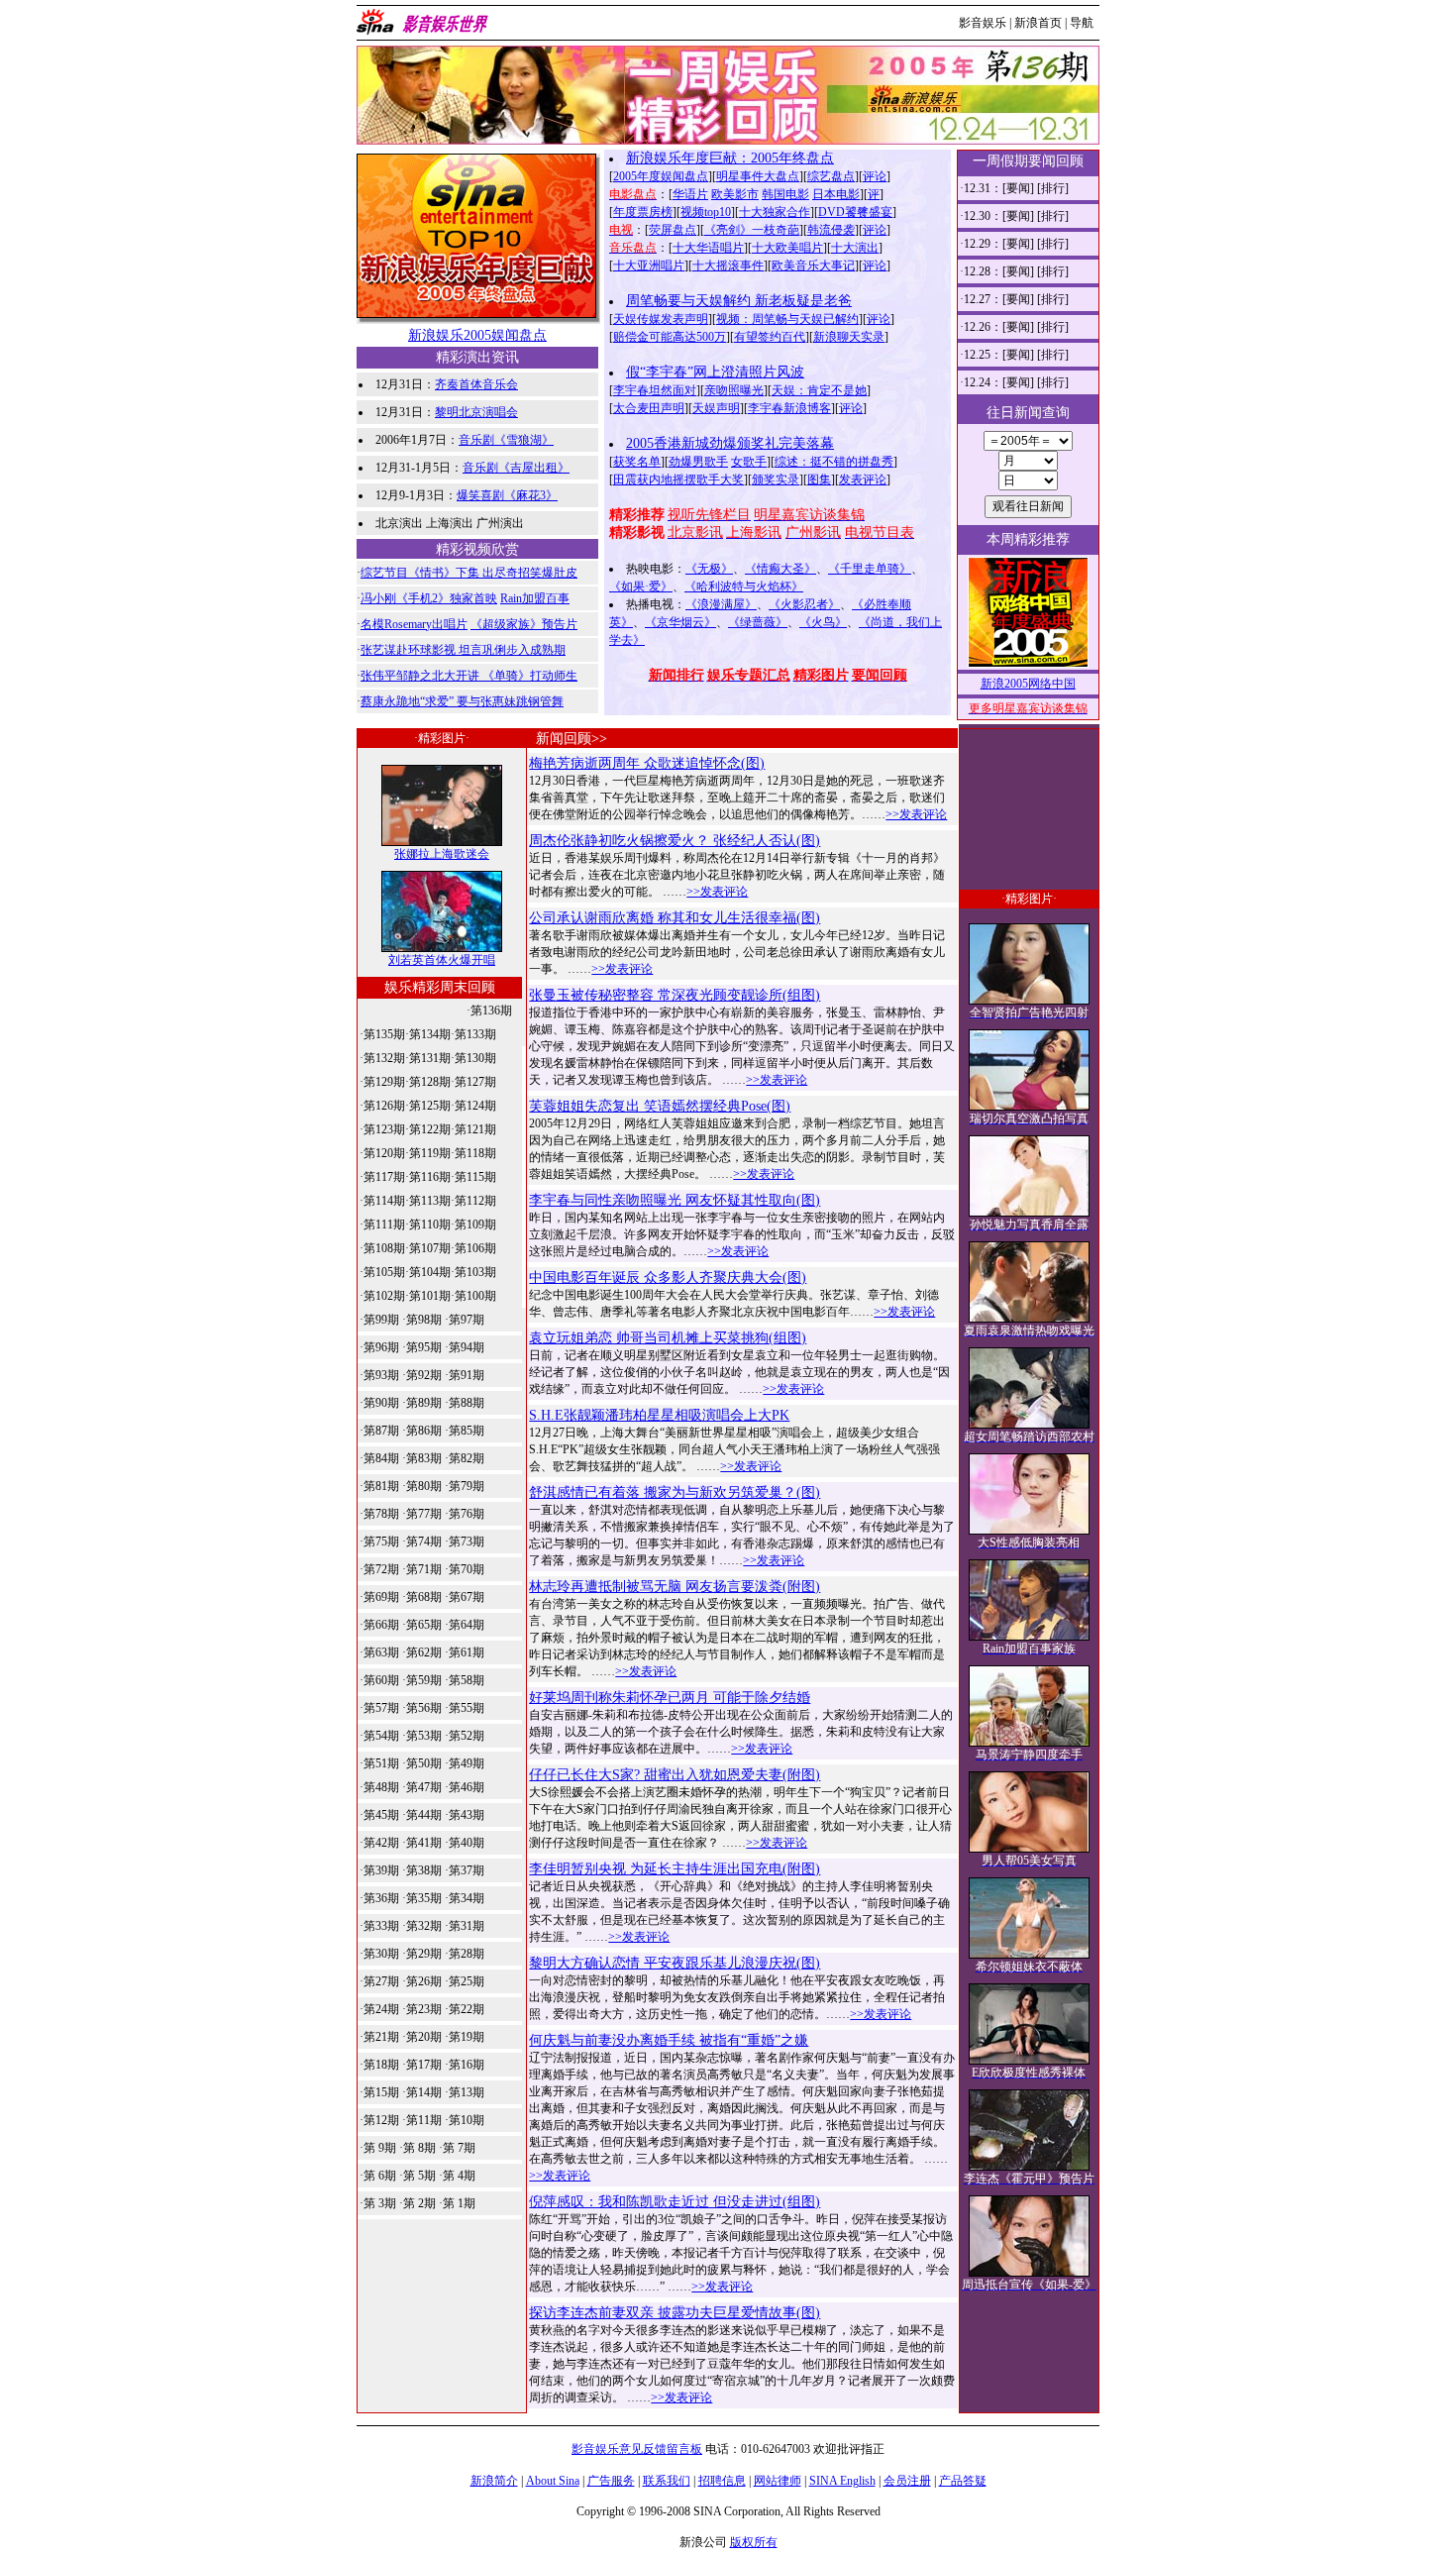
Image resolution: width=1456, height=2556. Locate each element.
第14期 (424, 2092)
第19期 (467, 2037)
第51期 (381, 1763)
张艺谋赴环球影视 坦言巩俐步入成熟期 (463, 650)
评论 (875, 176)
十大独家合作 (775, 212)
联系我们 (667, 2481)
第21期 (381, 2037)
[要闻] (1018, 188)
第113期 (430, 1201)
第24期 (381, 2009)
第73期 (467, 1542)
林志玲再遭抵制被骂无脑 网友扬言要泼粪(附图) (675, 1587)
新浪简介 (494, 2481)
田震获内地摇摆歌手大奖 (678, 479)
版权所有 (754, 2542)
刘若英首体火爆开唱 (442, 960)
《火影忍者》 (804, 604)
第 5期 (419, 2176)
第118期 (475, 1153)
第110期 (430, 1225)
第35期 (424, 1898)
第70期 (467, 1569)
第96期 (381, 1347)
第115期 (475, 1177)
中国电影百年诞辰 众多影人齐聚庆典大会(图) (668, 1278)
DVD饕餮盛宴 (855, 212)
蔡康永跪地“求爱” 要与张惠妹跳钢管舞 (462, 701)
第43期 (467, 1815)
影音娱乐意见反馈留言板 (637, 2449)
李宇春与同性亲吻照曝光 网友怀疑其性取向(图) (675, 1200)
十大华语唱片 (708, 248)
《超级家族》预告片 (524, 624)
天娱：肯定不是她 (819, 390)
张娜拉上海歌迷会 (442, 854)
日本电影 (836, 194)
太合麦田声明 (649, 408)
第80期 (424, 1486)
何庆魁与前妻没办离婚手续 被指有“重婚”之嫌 (669, 2040)
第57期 (381, 1708)
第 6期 (380, 2176)
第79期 (467, 1486)
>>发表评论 (916, 814)
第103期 (475, 1272)
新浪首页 (1038, 23)
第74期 (424, 1542)
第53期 (424, 1736)
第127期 (475, 1082)
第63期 (381, 1652)
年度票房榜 (643, 212)
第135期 (384, 1034)
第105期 (384, 1272)
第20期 (424, 2037)
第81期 (381, 1486)
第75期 (381, 1542)
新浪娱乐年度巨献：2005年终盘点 (730, 158)
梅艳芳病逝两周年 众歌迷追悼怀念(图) (647, 763)
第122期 (430, 1129)
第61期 (467, 1652)
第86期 (424, 1431)
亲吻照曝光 (734, 390)
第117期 (384, 1177)
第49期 (467, 1763)
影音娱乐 (983, 23)
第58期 (467, 1680)
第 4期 (459, 2176)
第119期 (430, 1153)
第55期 (467, 1708)
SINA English (842, 2481)
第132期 (384, 1058)
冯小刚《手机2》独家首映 (429, 598)
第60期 (381, 1680)
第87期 (381, 1431)
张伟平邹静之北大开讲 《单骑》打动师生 (469, 676)
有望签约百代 (770, 337)
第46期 (467, 1787)
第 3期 (380, 2203)
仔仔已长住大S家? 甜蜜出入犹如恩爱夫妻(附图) (675, 1775)
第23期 (424, 2009)
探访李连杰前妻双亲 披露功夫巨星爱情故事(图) (675, 2313)
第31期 (467, 1926)
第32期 (424, 1926)
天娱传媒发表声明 (661, 319)
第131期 (430, 1058)
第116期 (430, 1177)
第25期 (467, 1981)
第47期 (424, 1787)
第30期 (381, 1954)
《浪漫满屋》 (721, 604)
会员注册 (907, 2481)
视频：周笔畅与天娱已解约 (787, 319)
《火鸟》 (823, 622)
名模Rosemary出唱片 (414, 624)
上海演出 (450, 523)
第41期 (424, 1843)
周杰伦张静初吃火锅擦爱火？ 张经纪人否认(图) (675, 841)
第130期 (475, 1058)
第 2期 (419, 2203)
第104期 (430, 1272)
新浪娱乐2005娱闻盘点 (477, 335)
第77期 (424, 1514)
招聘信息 (722, 2481)
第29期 (424, 1954)
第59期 (424, 1680)
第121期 (475, 1129)
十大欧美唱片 (787, 248)
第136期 (491, 1011)
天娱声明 (716, 408)
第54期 (381, 1736)
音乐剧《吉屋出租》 (516, 468)
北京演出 (399, 523)
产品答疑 (963, 2481)
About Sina (553, 2481)
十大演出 (855, 248)
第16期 (467, 2065)
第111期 (384, 1225)
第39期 (381, 1870)
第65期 (424, 1625)
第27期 (381, 1981)
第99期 (381, 1320)
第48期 (381, 1787)
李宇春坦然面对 (655, 390)
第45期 (381, 1815)
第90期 (381, 1403)
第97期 (467, 1320)
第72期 (381, 1569)
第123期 (384, 1129)
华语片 (690, 194)
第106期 (475, 1248)
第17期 (424, 2065)
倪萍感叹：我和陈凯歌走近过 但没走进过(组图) (675, 2202)
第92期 (424, 1375)
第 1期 (459, 2203)
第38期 (424, 1870)
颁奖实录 (776, 479)
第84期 (381, 1458)
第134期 (430, 1034)
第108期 (384, 1248)
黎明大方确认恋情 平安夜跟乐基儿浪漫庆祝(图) (675, 1963)
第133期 (475, 1034)
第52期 (467, 1736)
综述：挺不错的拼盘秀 (834, 462)
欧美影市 (735, 194)
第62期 (424, 1652)
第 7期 (459, 2148)
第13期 (467, 2092)
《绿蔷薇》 (758, 622)
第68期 (424, 1597)
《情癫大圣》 (780, 569)
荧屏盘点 (673, 230)
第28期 (467, 1954)
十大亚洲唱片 (649, 266)
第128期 (430, 1082)
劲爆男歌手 (698, 462)
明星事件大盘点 (758, 176)
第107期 (430, 1248)
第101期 (430, 1296)
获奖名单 (637, 462)
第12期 (381, 2120)
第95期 (424, 1347)
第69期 (381, 1597)
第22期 (467, 2009)
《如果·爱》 (641, 586)
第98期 (424, 1320)
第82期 (467, 1458)
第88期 (467, 1403)
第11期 (424, 2120)
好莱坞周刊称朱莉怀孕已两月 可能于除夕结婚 (670, 1698)
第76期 (467, 1514)
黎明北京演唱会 (476, 412)
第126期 (384, 1106)
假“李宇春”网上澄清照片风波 (715, 372)
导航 (1082, 23)
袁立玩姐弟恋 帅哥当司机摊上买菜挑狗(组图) (668, 1338)
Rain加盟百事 (535, 598)
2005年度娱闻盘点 (661, 176)
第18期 (381, 2065)
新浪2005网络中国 (1028, 684)
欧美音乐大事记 (813, 266)
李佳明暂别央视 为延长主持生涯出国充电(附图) (675, 1869)
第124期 (475, 1106)
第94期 (467, 1347)
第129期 (384, 1082)
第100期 (475, 1296)
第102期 (384, 1296)
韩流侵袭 (831, 230)
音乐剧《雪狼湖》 (506, 440)
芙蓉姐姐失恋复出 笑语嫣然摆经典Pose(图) (660, 1106)
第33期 (381, 1926)
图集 (819, 479)
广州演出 (500, 523)
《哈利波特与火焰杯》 (744, 586)
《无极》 (709, 569)
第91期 (467, 1375)
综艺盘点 (831, 176)
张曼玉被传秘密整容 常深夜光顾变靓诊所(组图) (675, 995)
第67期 (467, 1597)
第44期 (424, 1815)
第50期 (424, 1763)
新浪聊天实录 (849, 337)
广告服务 (611, 2481)
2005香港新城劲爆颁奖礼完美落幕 (730, 443)
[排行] (1053, 188)
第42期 (381, 1843)
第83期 (424, 1458)
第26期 (424, 1981)
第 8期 (419, 2148)
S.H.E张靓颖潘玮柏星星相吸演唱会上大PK (659, 1415)
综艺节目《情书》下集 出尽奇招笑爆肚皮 (469, 573)
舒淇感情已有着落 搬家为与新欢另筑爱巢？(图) (675, 1492)
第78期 (381, 1514)
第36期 (381, 1898)
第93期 (381, 1375)
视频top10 (706, 212)
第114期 (384, 1201)
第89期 (424, 1403)
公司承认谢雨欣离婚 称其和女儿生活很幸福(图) (675, 918)
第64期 (467, 1625)
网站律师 (778, 2481)
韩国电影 (785, 194)
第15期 (381, 2092)
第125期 (430, 1106)
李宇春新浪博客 (789, 408)
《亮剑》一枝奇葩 (752, 230)
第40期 (467, 1843)
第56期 (424, 1708)
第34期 (467, 1898)
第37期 (467, 1870)
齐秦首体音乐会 (476, 384)
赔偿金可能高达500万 (670, 337)
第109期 (475, 1225)
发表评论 (863, 479)
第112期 (475, 1201)
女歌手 (749, 462)
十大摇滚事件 (728, 266)
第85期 (467, 1431)
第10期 (467, 2120)
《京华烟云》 (680, 622)
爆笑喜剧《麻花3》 (507, 495)
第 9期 (380, 2148)
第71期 (424, 1569)
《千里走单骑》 (870, 569)
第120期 (384, 1153)
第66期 (381, 1625)
